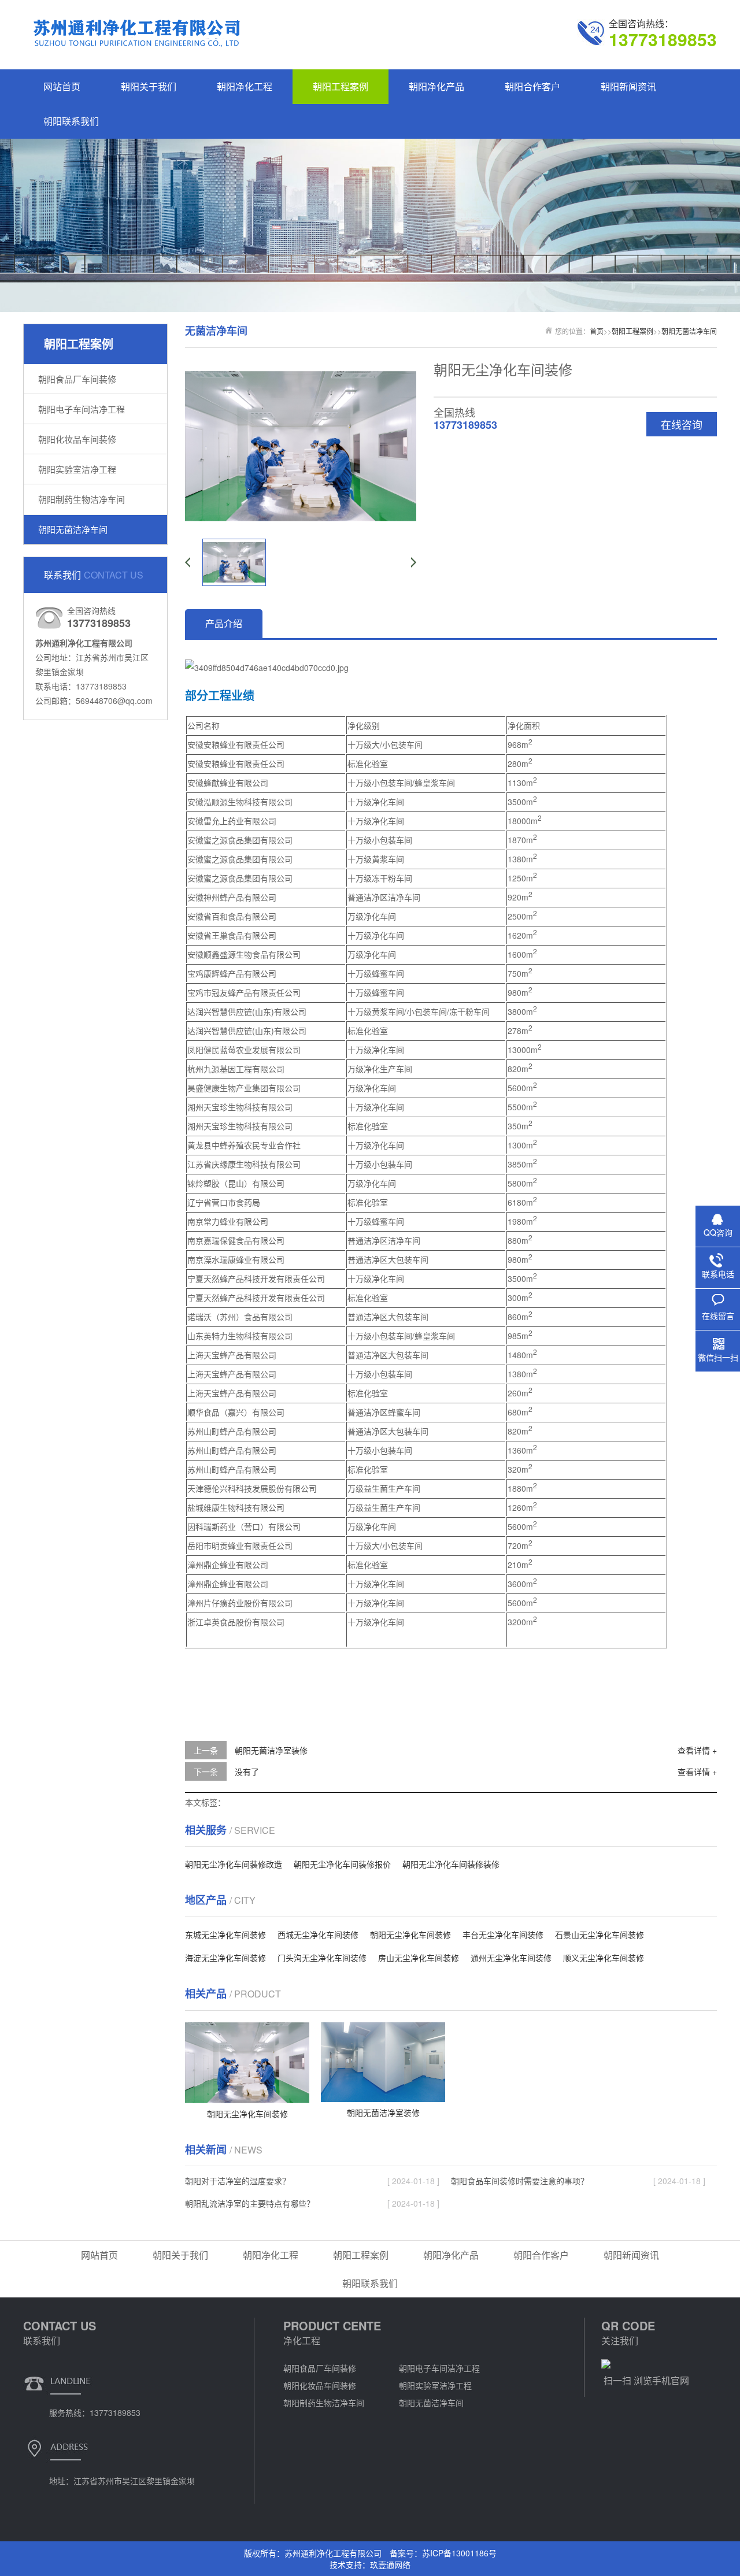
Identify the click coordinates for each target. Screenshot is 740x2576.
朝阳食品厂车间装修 (77, 379)
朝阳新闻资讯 (628, 86)
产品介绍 (224, 623)
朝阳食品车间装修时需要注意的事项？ (520, 2181)
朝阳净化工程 (245, 86)
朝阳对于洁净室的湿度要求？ (238, 2181)
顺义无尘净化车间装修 (604, 1958)
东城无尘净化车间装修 (225, 1934)
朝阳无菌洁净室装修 (271, 1750)
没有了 (247, 1771)
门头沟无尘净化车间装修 (322, 1958)
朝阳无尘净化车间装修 (410, 1934)
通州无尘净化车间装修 (511, 1958)
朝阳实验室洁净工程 (77, 469)
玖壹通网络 (390, 2564)
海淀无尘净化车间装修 (225, 1958)
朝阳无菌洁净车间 (73, 529)
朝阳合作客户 (532, 86)
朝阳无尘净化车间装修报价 (342, 1864)
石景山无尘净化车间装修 (600, 1934)
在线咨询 (682, 424)
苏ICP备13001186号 (459, 2553)
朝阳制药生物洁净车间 (82, 499)
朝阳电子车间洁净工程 (82, 409)
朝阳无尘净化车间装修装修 (451, 1864)
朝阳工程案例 (341, 86)
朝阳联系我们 (71, 121)
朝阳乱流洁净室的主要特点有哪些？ (250, 2203)
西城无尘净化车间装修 (318, 1934)
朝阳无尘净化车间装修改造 (234, 1864)
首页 (597, 331)
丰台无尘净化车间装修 (503, 1934)
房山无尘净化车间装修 (419, 1958)
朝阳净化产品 (436, 86)
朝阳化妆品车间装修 (77, 439)
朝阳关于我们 (149, 86)
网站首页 (62, 86)
